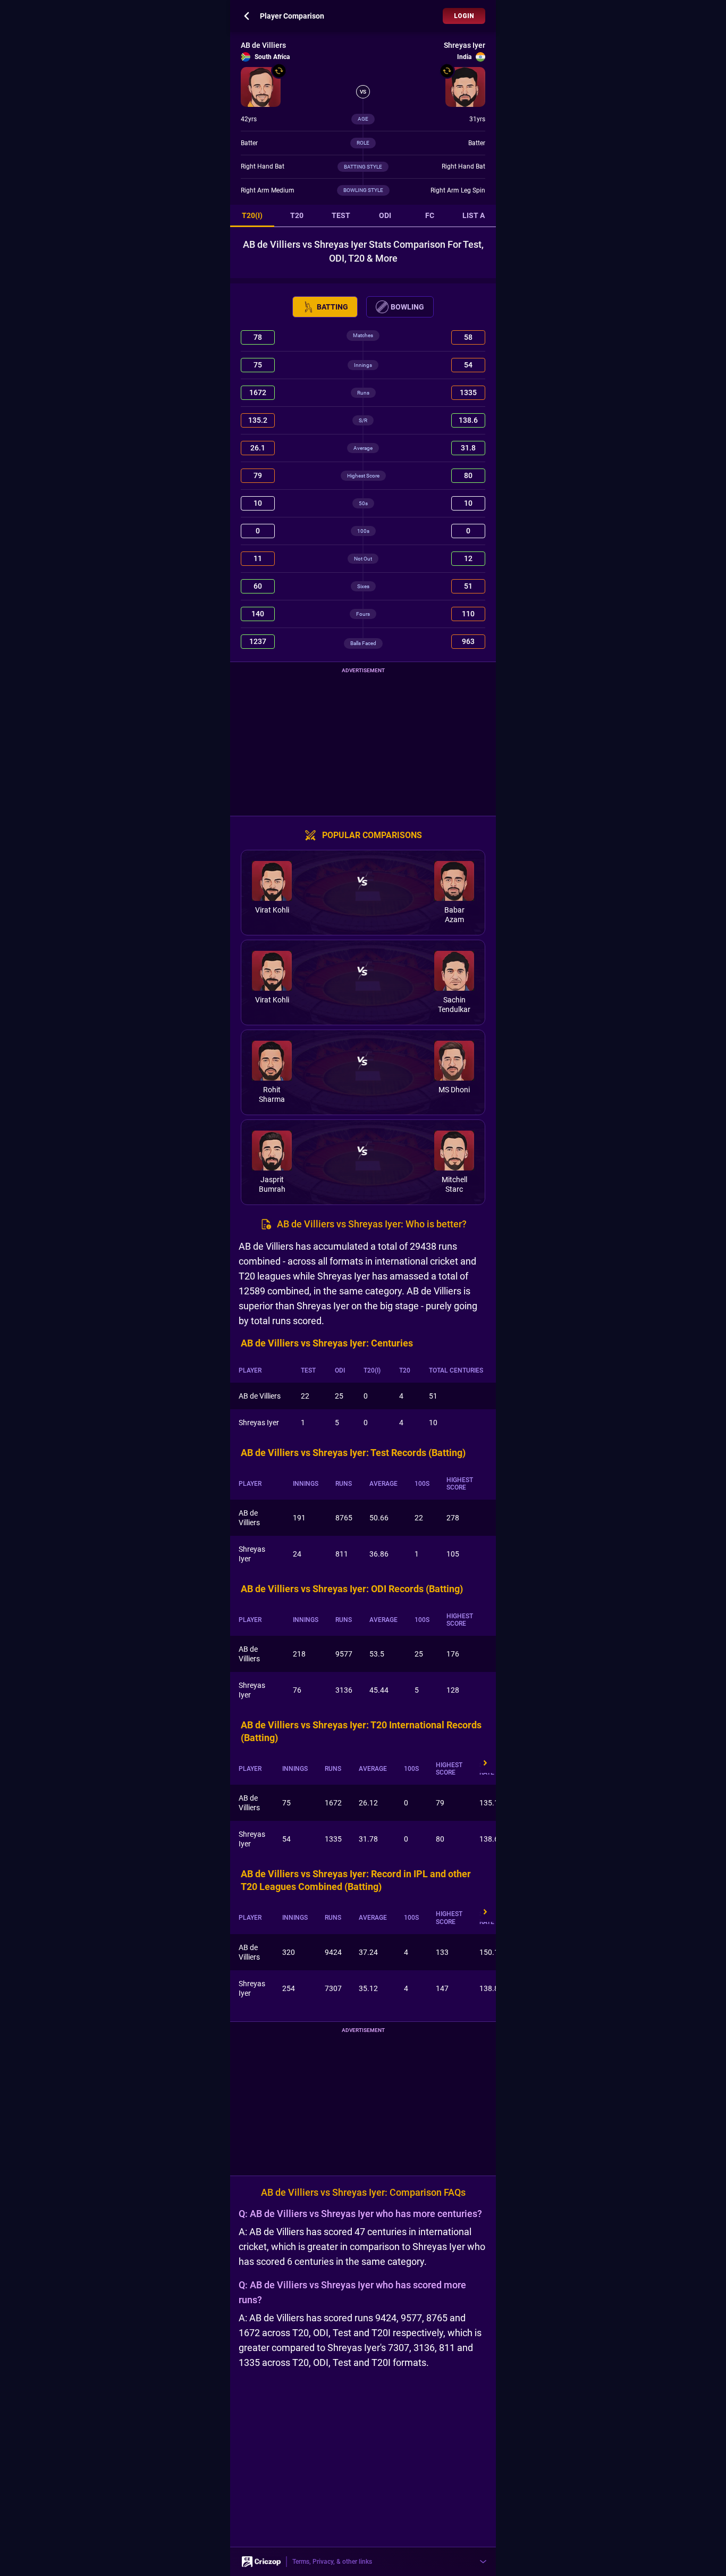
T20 (297, 215)
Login (464, 16)
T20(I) (252, 215)
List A (474, 215)
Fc (430, 215)
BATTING (332, 307)
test (341, 215)
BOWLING (407, 307)
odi (385, 215)
